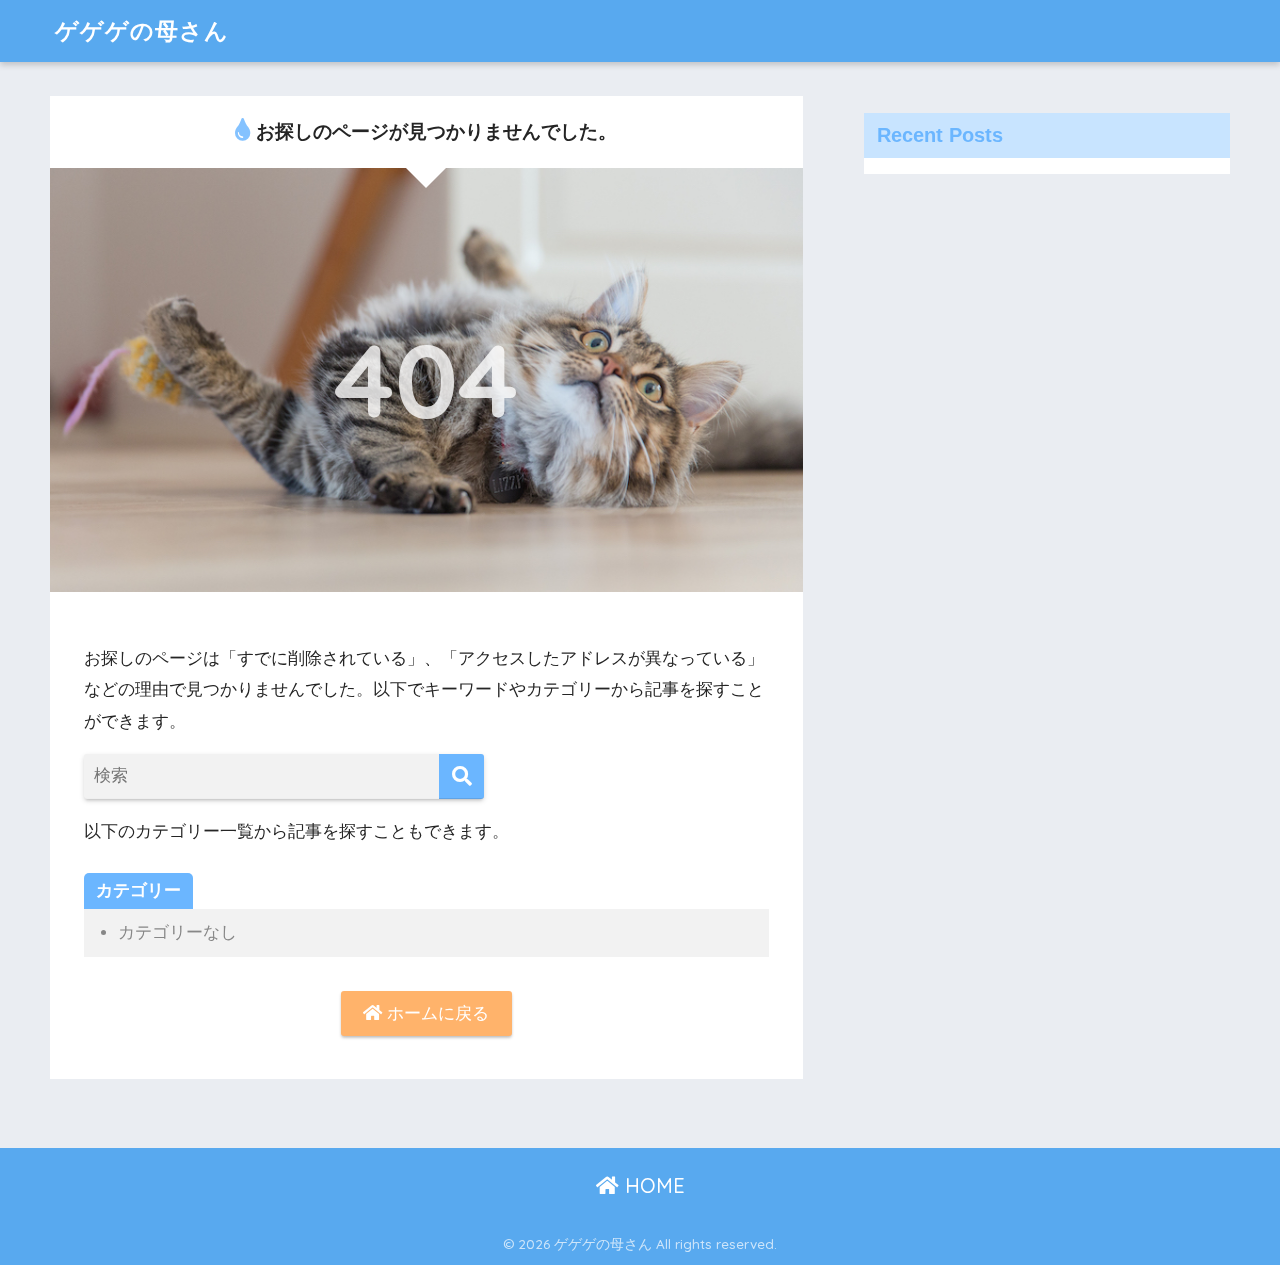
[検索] (461, 776)
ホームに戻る (435, 1013)
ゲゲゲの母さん (142, 30)
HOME (652, 1185)
